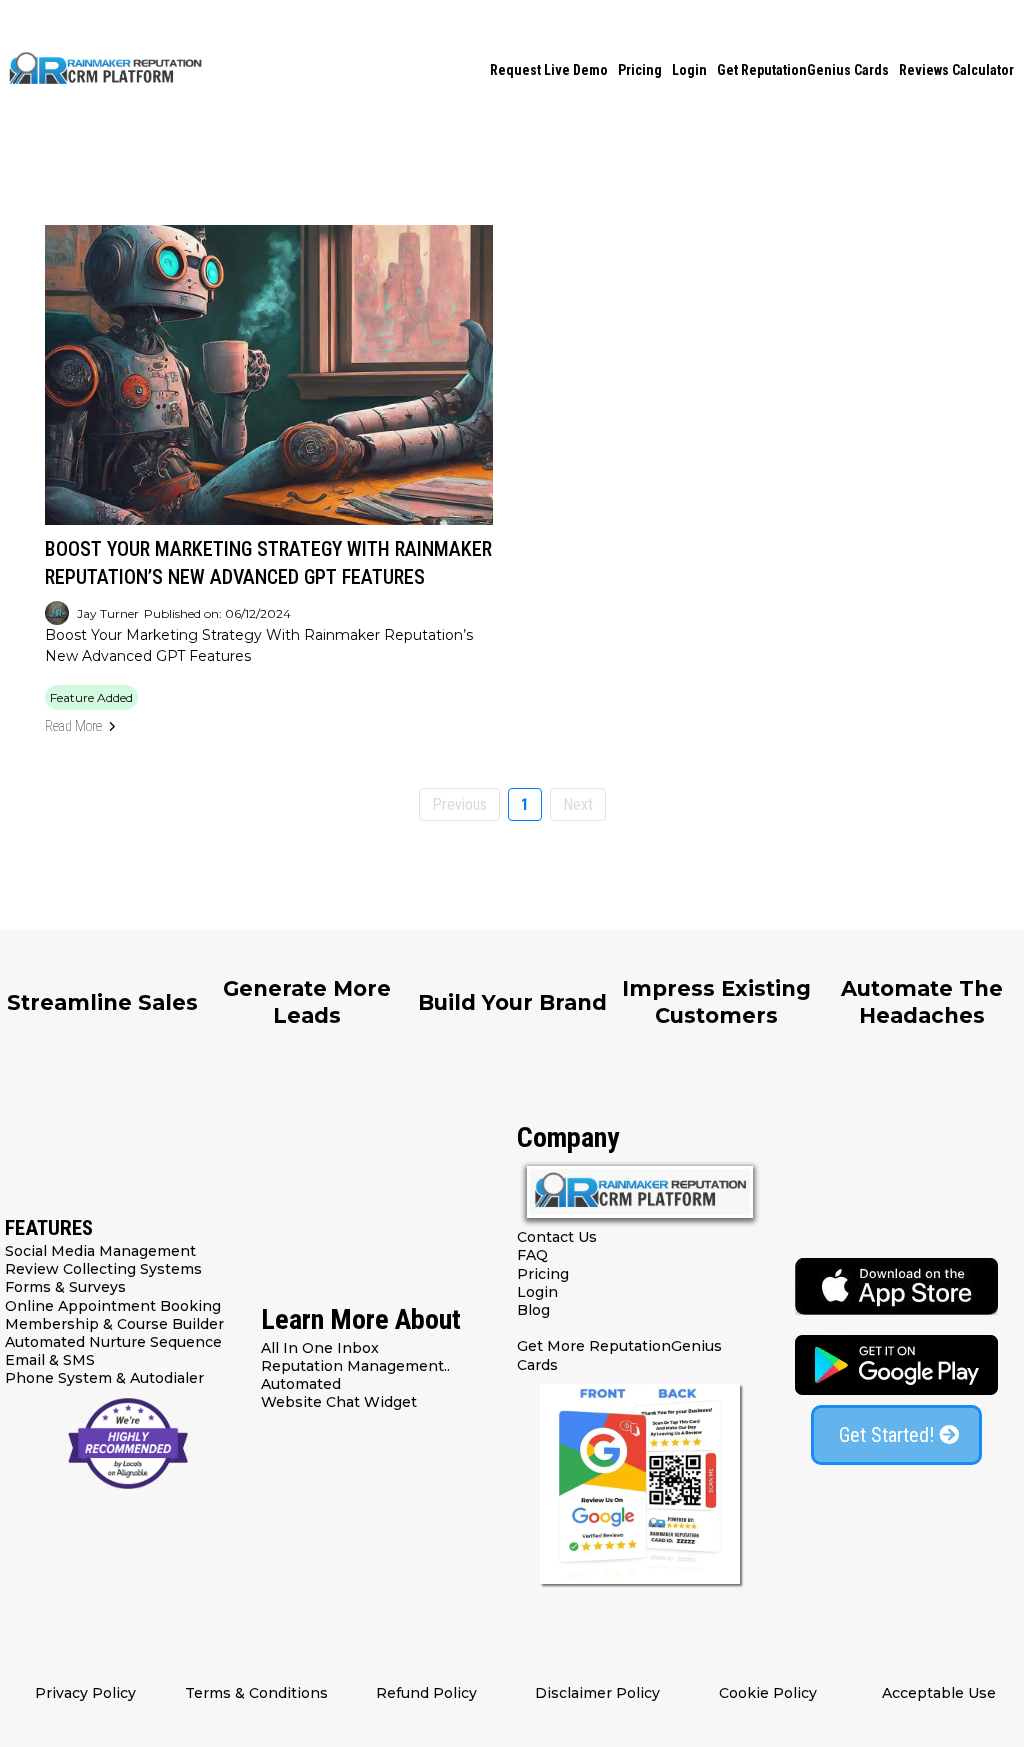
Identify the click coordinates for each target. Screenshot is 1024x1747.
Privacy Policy (85, 1693)
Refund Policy (426, 1693)
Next (578, 804)
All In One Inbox (320, 1348)
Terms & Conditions (256, 1693)
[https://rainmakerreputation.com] (105, 70)
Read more (73, 726)
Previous (459, 804)
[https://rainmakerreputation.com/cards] (640, 1484)
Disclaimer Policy (597, 1693)
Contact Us (557, 1237)
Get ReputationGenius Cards (803, 70)
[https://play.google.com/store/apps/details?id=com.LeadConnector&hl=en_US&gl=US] (896, 1365)
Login (689, 70)
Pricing (640, 70)
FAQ (532, 1255)
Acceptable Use (939, 1693)
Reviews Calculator (956, 70)
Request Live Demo (549, 70)
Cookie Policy (768, 1693)
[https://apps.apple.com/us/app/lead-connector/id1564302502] (896, 1286)
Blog (533, 1310)
